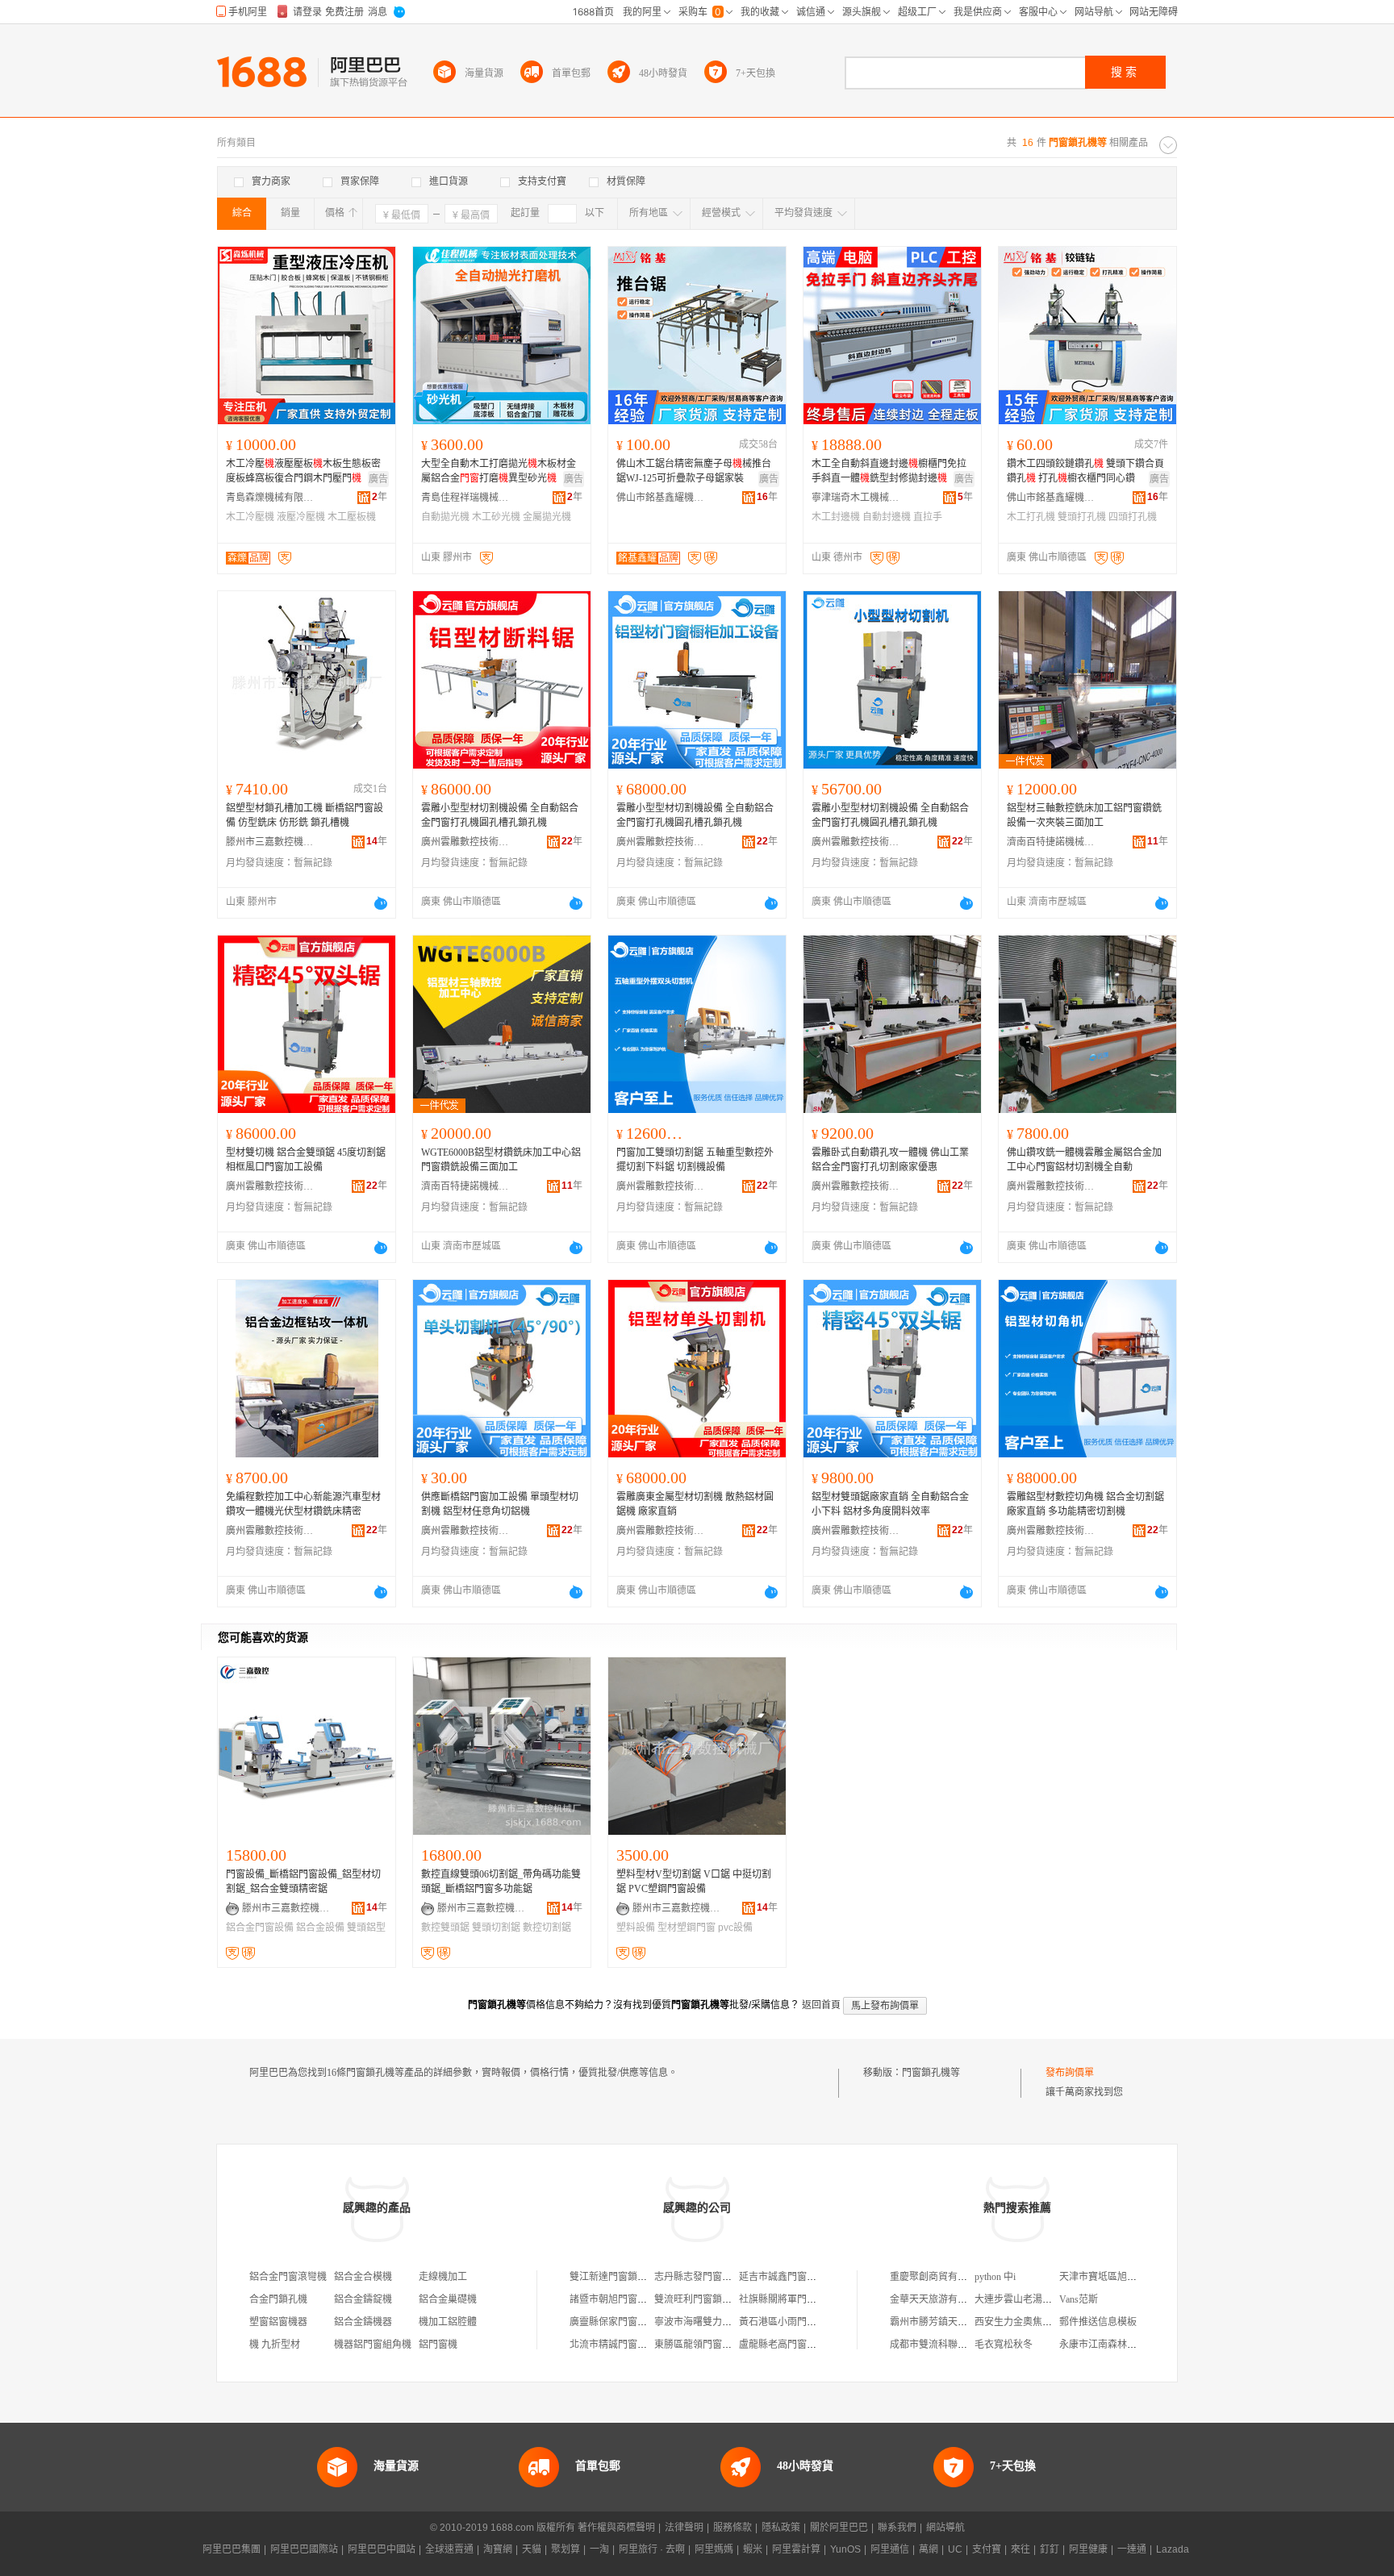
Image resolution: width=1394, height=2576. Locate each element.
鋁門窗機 (438, 2345)
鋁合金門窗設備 (260, 1928)
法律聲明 (684, 2528)
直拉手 (928, 517)
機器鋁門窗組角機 (373, 2345)
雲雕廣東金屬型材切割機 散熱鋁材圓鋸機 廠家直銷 (695, 1504)
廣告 (378, 479)
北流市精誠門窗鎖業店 (618, 2345)
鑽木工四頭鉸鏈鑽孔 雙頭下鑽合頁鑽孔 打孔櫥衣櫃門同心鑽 (1085, 471)
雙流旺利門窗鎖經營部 (703, 2299)
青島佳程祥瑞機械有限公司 (465, 498)
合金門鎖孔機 (278, 2299)
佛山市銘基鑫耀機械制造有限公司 (661, 498)
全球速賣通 (449, 2549)
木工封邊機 (836, 517)
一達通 (1132, 2549)
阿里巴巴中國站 (382, 2549)
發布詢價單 (1070, 2073)
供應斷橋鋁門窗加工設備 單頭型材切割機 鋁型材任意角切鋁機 (500, 1504)
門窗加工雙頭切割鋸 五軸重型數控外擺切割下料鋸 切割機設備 (695, 1160)
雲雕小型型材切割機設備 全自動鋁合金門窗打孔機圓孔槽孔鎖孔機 (500, 815)
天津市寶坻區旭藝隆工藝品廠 (1122, 2277)
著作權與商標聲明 (616, 2528)
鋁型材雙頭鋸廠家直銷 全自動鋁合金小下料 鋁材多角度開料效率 (890, 1504)
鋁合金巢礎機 (448, 2299)
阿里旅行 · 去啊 (652, 2549)
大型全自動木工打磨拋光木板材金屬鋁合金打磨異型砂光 (499, 471)
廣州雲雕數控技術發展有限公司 (465, 842)
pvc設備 (735, 1928)
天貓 (532, 2549)
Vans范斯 (1079, 2299)
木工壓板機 (352, 517)
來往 (1020, 2549)
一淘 (599, 2549)
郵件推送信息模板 (1098, 2322)
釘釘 (1050, 2549)
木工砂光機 (496, 517)
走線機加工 (443, 2277)
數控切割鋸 (547, 1928)
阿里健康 (1088, 2549)
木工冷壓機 (250, 517)
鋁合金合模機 (363, 2277)
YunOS (845, 2549)
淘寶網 (498, 2549)
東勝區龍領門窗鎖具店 (703, 2345)
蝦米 (753, 2549)
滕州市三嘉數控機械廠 (270, 842)
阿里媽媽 (714, 2549)
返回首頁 (821, 2005)
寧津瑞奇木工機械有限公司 (856, 498)
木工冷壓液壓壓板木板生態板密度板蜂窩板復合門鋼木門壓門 (303, 471)
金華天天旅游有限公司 (938, 2299)
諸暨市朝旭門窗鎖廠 (613, 2299)
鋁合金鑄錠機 (363, 2299)
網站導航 (945, 2528)
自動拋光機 (445, 517)
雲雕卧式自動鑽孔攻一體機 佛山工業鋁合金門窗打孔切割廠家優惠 (890, 1160)
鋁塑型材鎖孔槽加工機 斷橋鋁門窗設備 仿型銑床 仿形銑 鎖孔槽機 (305, 815)
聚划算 (566, 2549)
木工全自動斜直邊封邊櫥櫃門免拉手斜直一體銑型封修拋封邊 (889, 471)
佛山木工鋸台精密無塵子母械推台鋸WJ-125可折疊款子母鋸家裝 (694, 471)
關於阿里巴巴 (839, 2528)
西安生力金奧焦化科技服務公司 (1042, 2322)
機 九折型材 (275, 2345)
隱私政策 (781, 2528)
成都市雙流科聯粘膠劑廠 (943, 2345)
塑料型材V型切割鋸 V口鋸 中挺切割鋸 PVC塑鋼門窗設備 (694, 1882)
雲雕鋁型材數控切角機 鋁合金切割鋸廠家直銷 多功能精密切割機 (1085, 1504)
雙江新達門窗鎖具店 (613, 2277)
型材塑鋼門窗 (687, 1928)
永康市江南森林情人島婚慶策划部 (1132, 2345)
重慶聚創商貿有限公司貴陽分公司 (962, 2277)
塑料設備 (636, 1928)
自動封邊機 (887, 517)
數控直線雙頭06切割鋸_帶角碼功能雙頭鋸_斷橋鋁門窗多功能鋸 (501, 1882)
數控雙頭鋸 (445, 1928)
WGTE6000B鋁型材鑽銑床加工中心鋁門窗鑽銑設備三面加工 (501, 1160)
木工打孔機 (1031, 517)
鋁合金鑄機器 (363, 2322)
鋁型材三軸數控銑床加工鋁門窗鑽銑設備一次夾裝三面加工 (1084, 815)
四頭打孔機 (1133, 517)
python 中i (995, 2277)
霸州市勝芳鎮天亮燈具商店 (948, 2322)
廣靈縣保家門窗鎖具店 (618, 2322)
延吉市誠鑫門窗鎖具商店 (792, 2277)
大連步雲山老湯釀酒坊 (1023, 2299)
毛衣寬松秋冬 (1004, 2345)
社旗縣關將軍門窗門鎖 (787, 2299)
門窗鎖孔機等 (931, 2073)
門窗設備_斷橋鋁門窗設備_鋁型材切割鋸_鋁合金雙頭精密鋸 (303, 1882)
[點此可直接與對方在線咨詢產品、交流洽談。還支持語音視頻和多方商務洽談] (381, 903)
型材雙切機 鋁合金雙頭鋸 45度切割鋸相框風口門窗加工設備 (306, 1160)
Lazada (1173, 2549)
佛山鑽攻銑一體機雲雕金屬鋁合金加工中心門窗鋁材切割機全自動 (1084, 1160)
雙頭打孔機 (1082, 517)
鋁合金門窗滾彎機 (288, 2277)
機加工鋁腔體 (448, 2322)
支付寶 (987, 2549)
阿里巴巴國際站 (304, 2549)
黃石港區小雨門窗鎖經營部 (797, 2322)
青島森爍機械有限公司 (270, 498)
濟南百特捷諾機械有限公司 (1051, 842)
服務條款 (732, 2528)
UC (955, 2549)
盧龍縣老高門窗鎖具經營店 (797, 2345)
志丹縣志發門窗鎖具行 (703, 2277)
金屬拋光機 (547, 517)
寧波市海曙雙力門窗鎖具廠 (712, 2322)
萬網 (929, 2549)
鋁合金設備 (320, 1928)
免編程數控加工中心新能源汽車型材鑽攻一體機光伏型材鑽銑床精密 (303, 1504)
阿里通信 (890, 2549)
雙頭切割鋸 (496, 1928)
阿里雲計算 (796, 2549)
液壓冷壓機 (301, 517)
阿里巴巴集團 (232, 2549)
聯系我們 (897, 2528)
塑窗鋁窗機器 (278, 2322)
